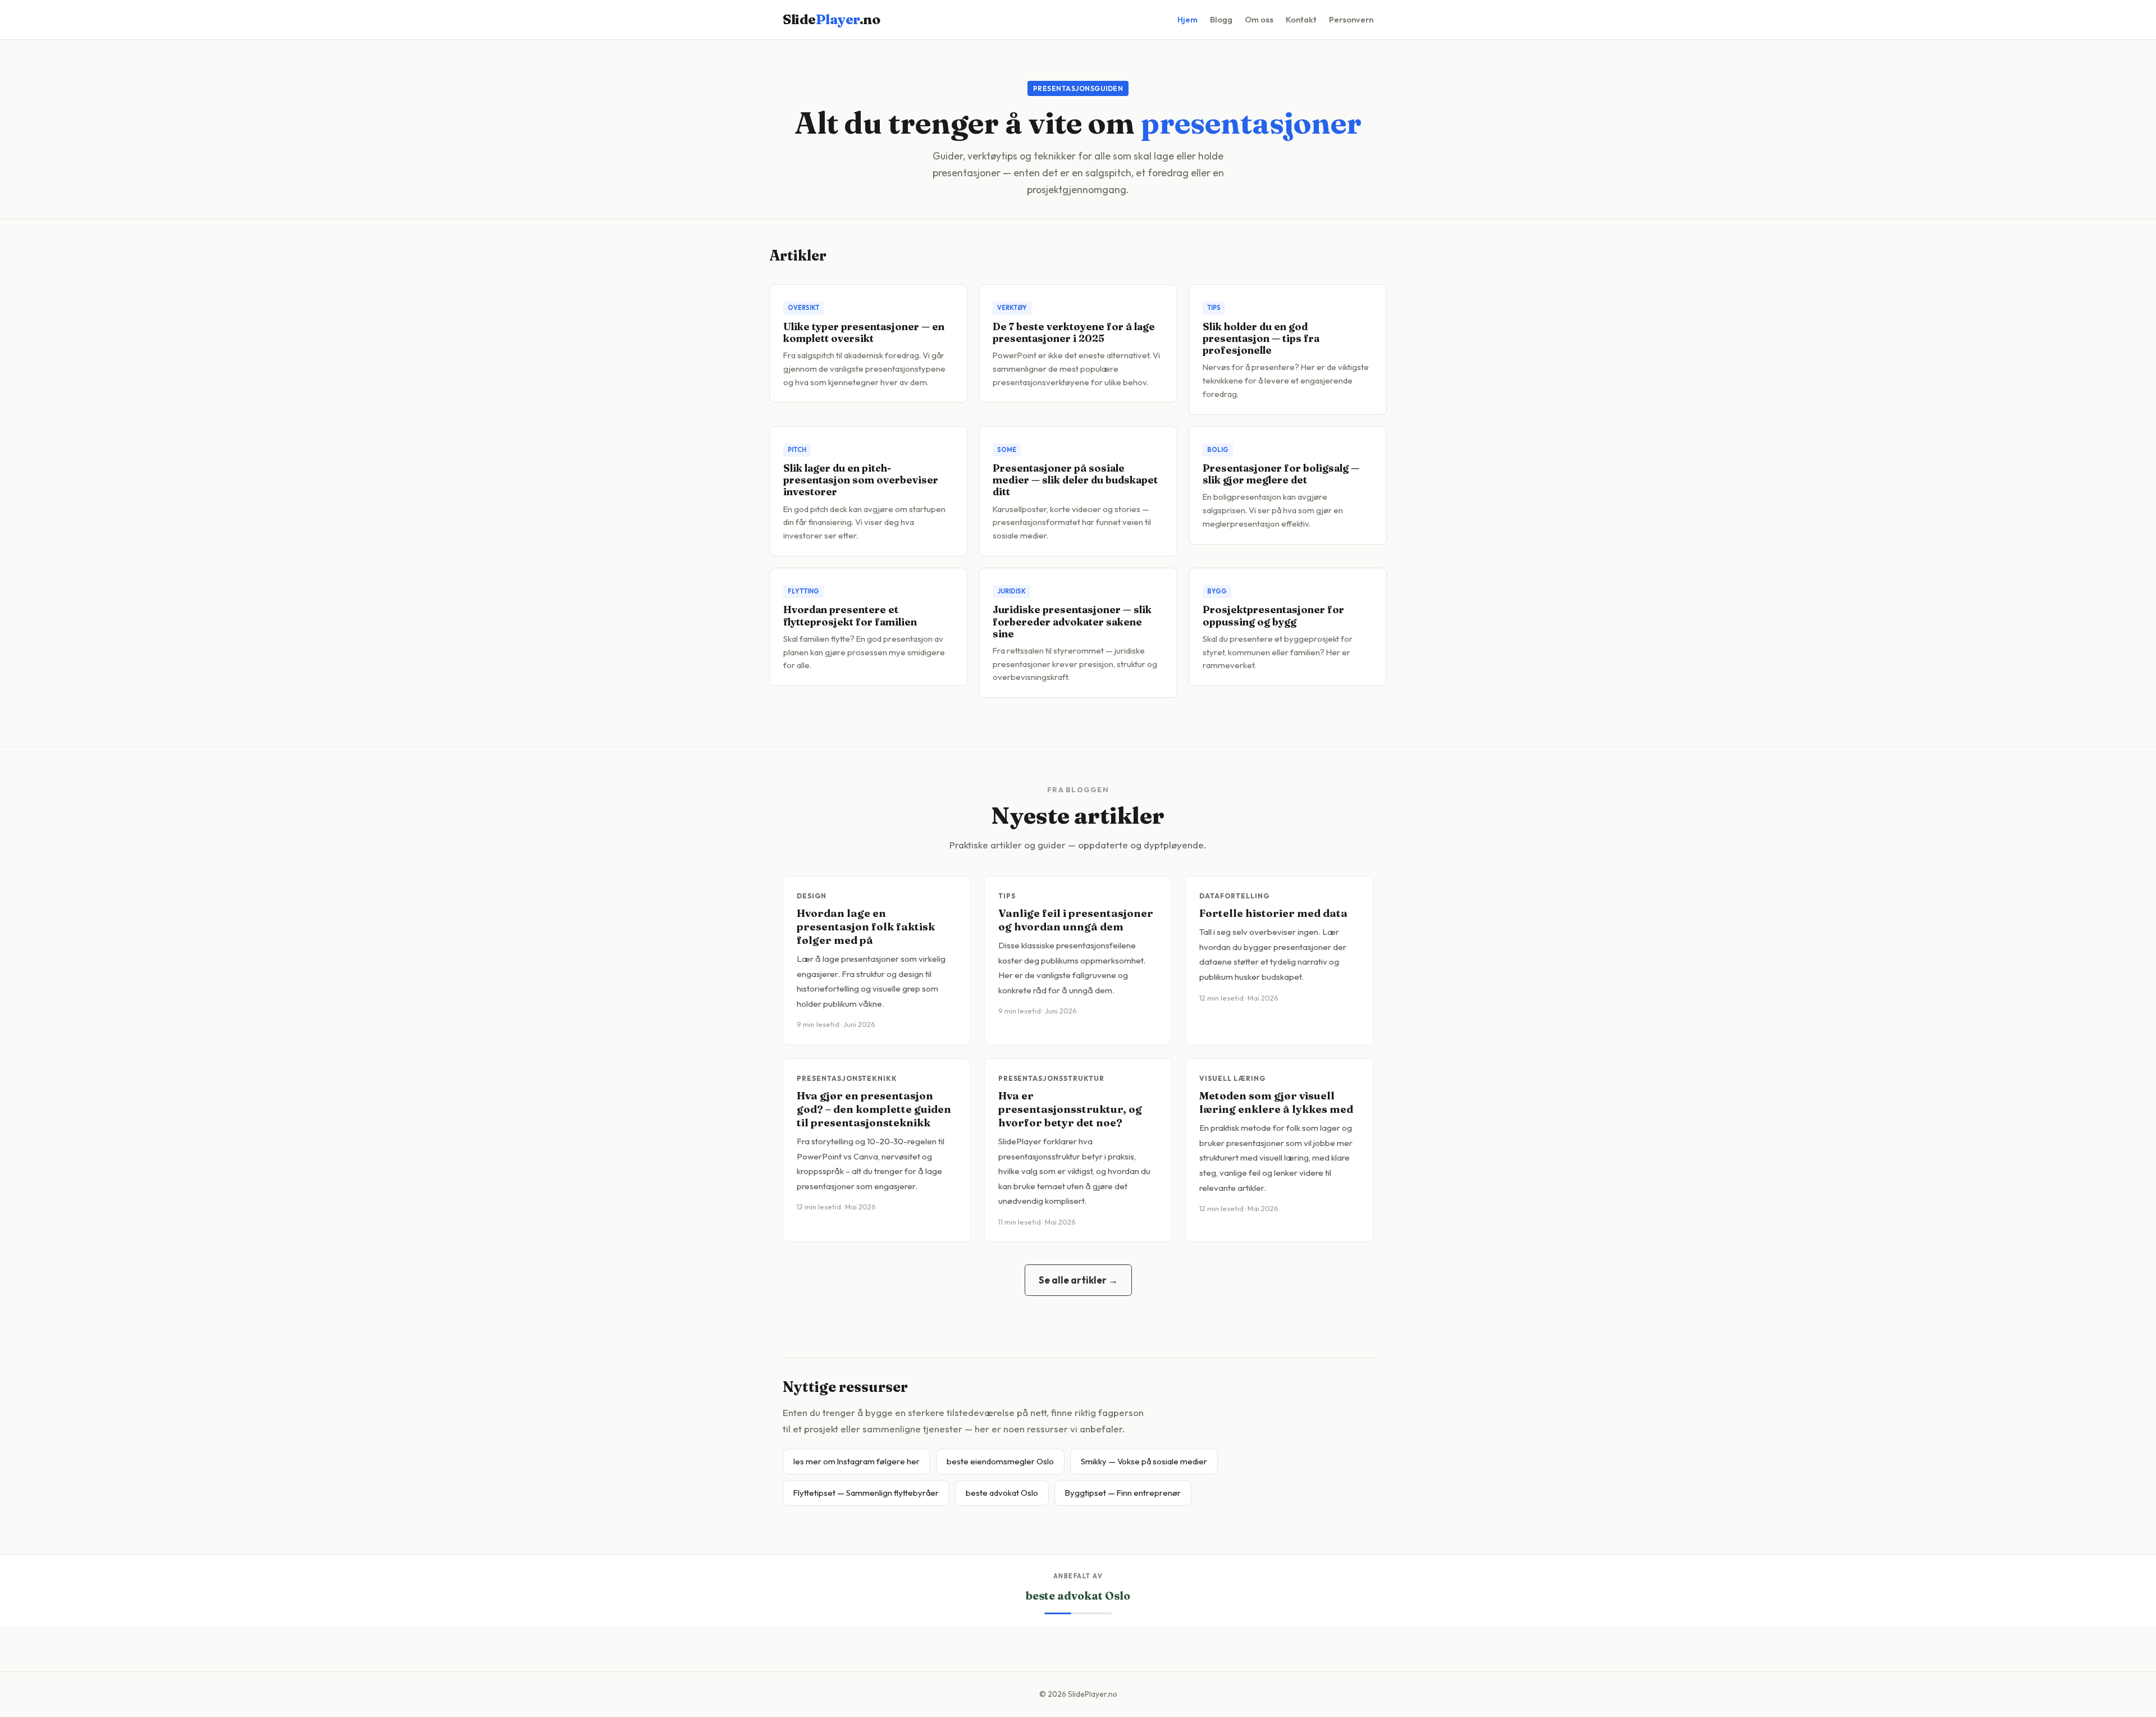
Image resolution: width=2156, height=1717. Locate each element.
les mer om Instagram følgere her (857, 1461)
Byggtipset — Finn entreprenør (1123, 1493)
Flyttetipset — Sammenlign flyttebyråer (866, 1493)
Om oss (1259, 19)
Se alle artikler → (1078, 1280)
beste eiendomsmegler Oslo (1000, 1461)
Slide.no (831, 19)
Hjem (1187, 19)
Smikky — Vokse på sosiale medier (1144, 1461)
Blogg (1221, 19)
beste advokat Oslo (1002, 1493)
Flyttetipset (1078, 1596)
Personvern (1351, 19)
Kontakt (1301, 19)
